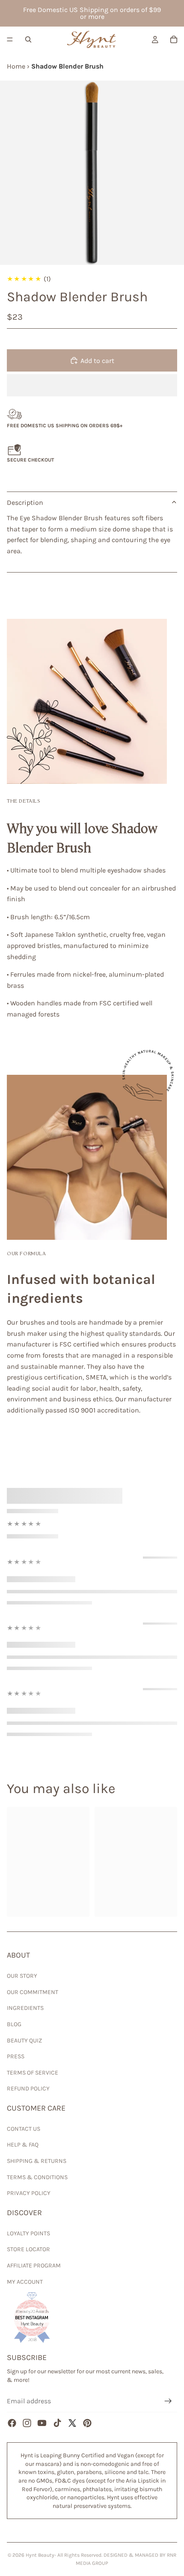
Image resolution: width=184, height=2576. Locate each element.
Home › (19, 66)
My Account (25, 2282)
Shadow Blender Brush (67, 66)
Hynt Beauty (40, 2555)
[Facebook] (12, 2423)
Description (25, 502)
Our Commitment (33, 1992)
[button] (92, 385)
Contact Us (24, 2129)
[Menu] (10, 39)
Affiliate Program (34, 2266)
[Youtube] (42, 2423)
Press (16, 2056)
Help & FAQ (23, 2145)
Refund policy (28, 2089)
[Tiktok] (57, 2423)
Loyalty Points (28, 2233)
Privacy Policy (29, 2193)
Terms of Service (33, 2073)
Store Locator (28, 2249)
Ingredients (25, 2008)
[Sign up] (168, 2401)
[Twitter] (72, 2423)
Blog (14, 2024)
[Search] (28, 39)
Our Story (22, 1976)
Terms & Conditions (37, 2177)
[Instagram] (27, 2423)
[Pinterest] (87, 2423)
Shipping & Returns (37, 2161)
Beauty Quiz (24, 2041)
